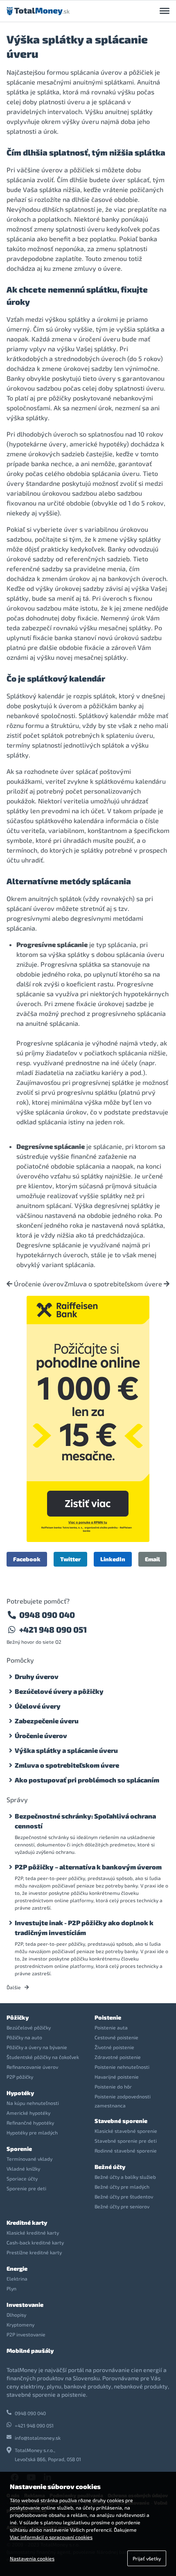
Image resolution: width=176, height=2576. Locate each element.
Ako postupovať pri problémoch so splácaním (87, 1780)
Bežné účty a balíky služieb (125, 2177)
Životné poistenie (114, 2047)
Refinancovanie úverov (32, 2067)
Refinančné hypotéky (30, 2123)
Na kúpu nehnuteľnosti (33, 2103)
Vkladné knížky (23, 2169)
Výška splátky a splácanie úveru (66, 1750)
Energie (17, 2268)
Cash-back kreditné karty (35, 2242)
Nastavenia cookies (32, 2558)
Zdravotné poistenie (118, 2057)
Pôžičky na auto (24, 2037)
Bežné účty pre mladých (122, 2187)
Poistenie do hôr (113, 2086)
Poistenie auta (111, 2027)
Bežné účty (110, 2167)
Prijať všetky (147, 2558)
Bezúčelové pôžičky (29, 2027)
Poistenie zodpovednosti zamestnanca (123, 2101)
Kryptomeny (20, 2324)
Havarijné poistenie (117, 2077)
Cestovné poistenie (116, 2037)
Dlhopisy (16, 2315)
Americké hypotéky (28, 2113)
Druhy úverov (37, 1676)
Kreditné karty (27, 2223)
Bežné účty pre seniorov (122, 2206)
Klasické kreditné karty (33, 2233)
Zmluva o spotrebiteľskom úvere (114, 1284)
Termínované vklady (29, 2159)
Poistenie (108, 2017)
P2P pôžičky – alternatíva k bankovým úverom (88, 1867)
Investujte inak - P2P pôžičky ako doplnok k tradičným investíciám (84, 1927)
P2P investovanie (26, 2334)
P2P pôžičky (20, 2077)
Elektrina (17, 2279)
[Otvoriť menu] (165, 11)
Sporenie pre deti (26, 2188)
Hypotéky (20, 2093)
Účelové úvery (38, 1706)
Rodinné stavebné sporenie (126, 2150)
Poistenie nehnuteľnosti (122, 2067)
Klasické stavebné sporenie (126, 2131)
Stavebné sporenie (121, 2121)
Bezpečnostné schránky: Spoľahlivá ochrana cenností (85, 1821)
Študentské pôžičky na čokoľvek (43, 2057)
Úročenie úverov (38, 1284)
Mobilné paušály (30, 2351)
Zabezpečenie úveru (47, 1721)
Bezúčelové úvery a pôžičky (59, 1691)
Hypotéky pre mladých (32, 2132)
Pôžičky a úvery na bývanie (37, 2047)
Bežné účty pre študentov (124, 2196)
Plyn (11, 2288)
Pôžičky (18, 2017)
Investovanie (25, 2305)
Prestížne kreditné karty (34, 2252)
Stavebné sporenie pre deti (126, 2141)
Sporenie (19, 2149)
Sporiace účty (22, 2178)
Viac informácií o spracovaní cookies (51, 2537)
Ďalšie (14, 1987)
